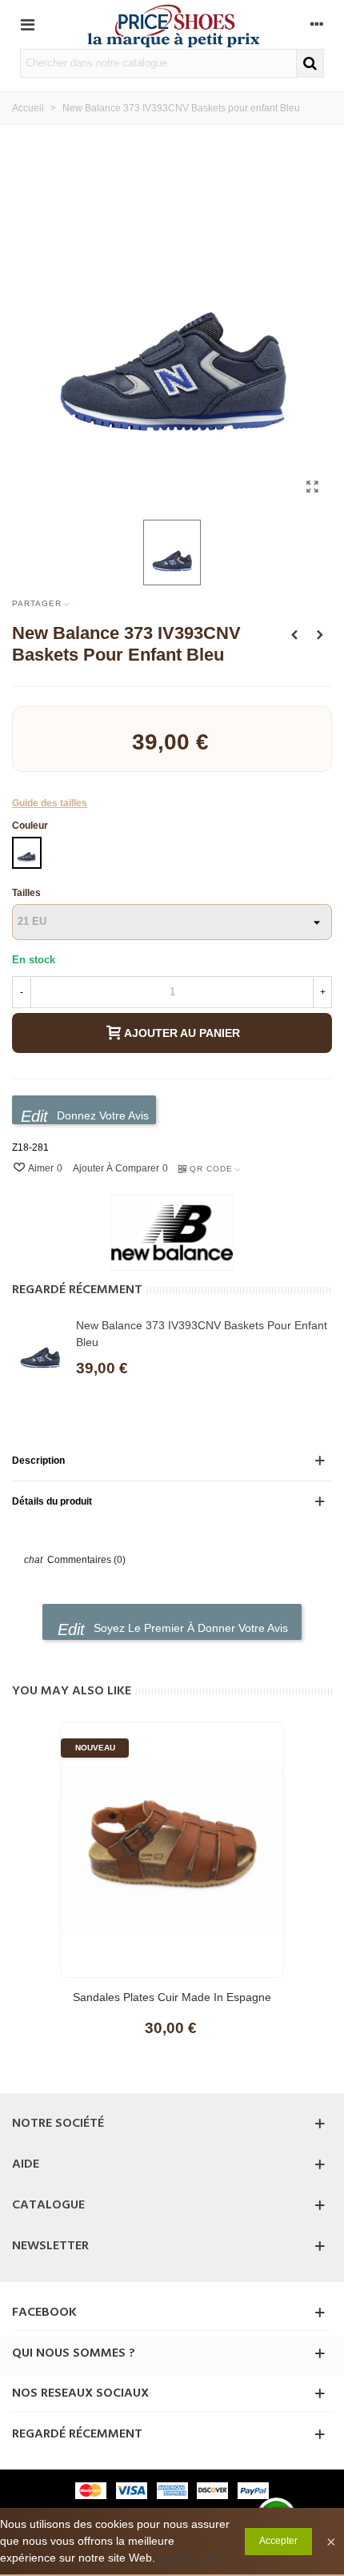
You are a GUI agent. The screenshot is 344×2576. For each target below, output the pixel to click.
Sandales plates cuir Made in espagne (172, 1997)
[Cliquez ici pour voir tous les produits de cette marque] (172, 1233)
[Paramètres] (317, 24)
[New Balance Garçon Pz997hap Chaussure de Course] (294, 635)
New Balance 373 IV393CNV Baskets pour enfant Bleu (202, 1334)
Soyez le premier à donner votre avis (189, 1628)
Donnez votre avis (101, 1115)
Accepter (278, 2541)
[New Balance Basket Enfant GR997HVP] (320, 635)
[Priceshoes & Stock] (172, 24)
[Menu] (27, 24)
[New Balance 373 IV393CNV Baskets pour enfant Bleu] (312, 487)
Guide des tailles (50, 803)
